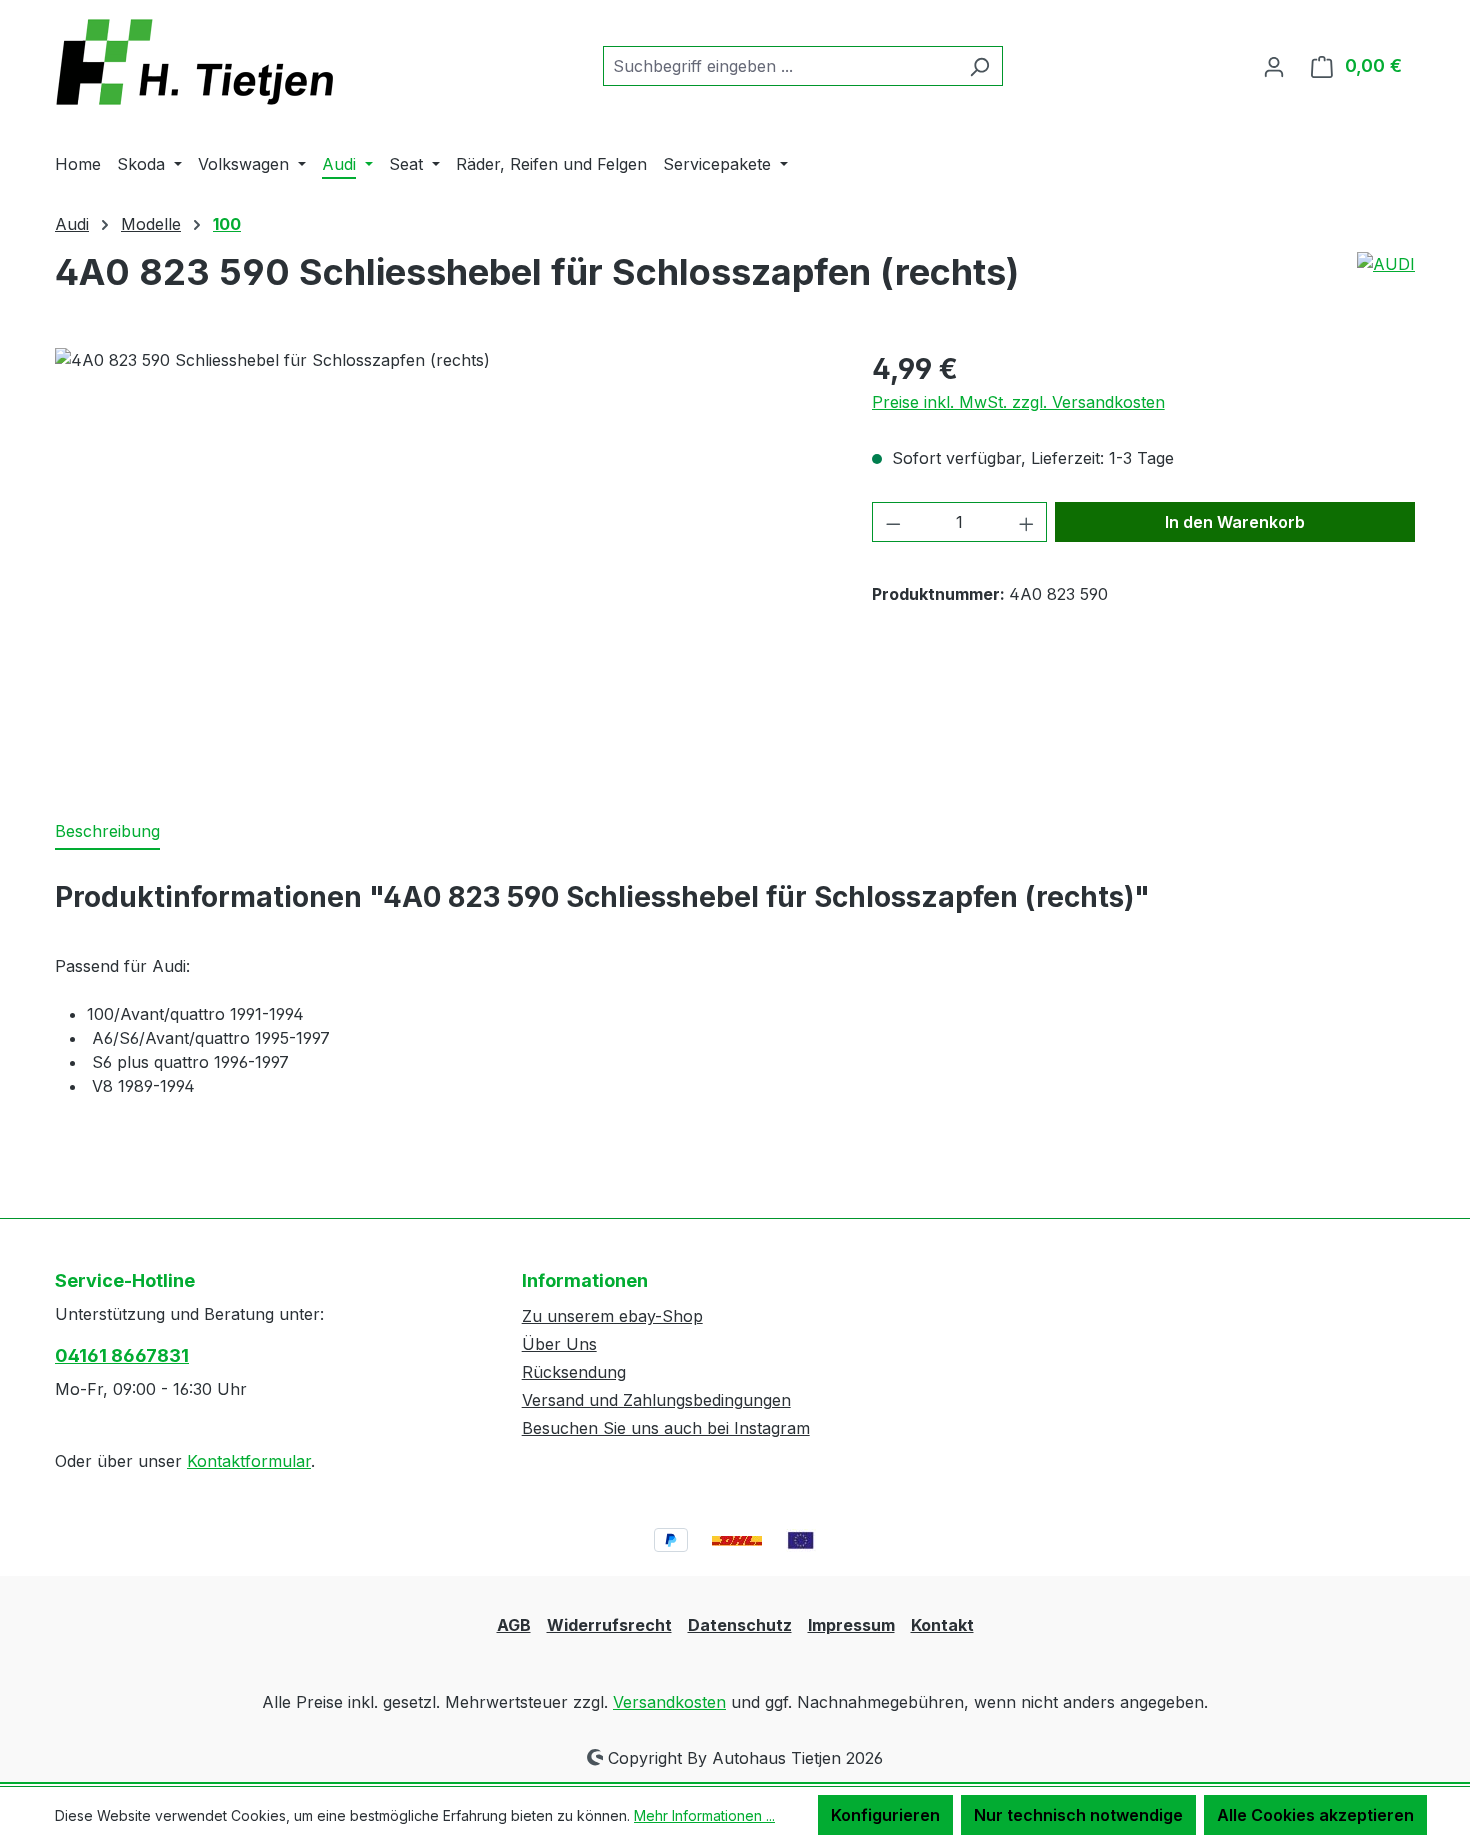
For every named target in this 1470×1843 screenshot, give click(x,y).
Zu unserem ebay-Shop (612, 1316)
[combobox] (780, 66)
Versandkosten (669, 1702)
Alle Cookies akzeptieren (1315, 1815)
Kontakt (942, 1625)
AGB (514, 1625)
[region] (443, 563)
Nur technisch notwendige (1078, 1815)
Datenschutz (740, 1625)
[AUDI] (1386, 264)
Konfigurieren (885, 1815)
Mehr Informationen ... (704, 1815)
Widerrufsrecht (609, 1625)
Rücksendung (574, 1372)
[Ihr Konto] (1274, 66)
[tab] (107, 832)
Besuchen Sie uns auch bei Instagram (666, 1428)
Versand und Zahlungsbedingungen (656, 1400)
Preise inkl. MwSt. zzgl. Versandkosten (1018, 402)
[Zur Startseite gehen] (205, 62)
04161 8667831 (122, 1355)
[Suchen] (979, 66)
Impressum (851, 1625)
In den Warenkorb (1235, 522)
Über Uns (559, 1344)
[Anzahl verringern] (893, 522)
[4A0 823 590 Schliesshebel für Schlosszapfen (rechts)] (443, 563)
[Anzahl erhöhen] (1027, 522)
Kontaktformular (249, 1461)
